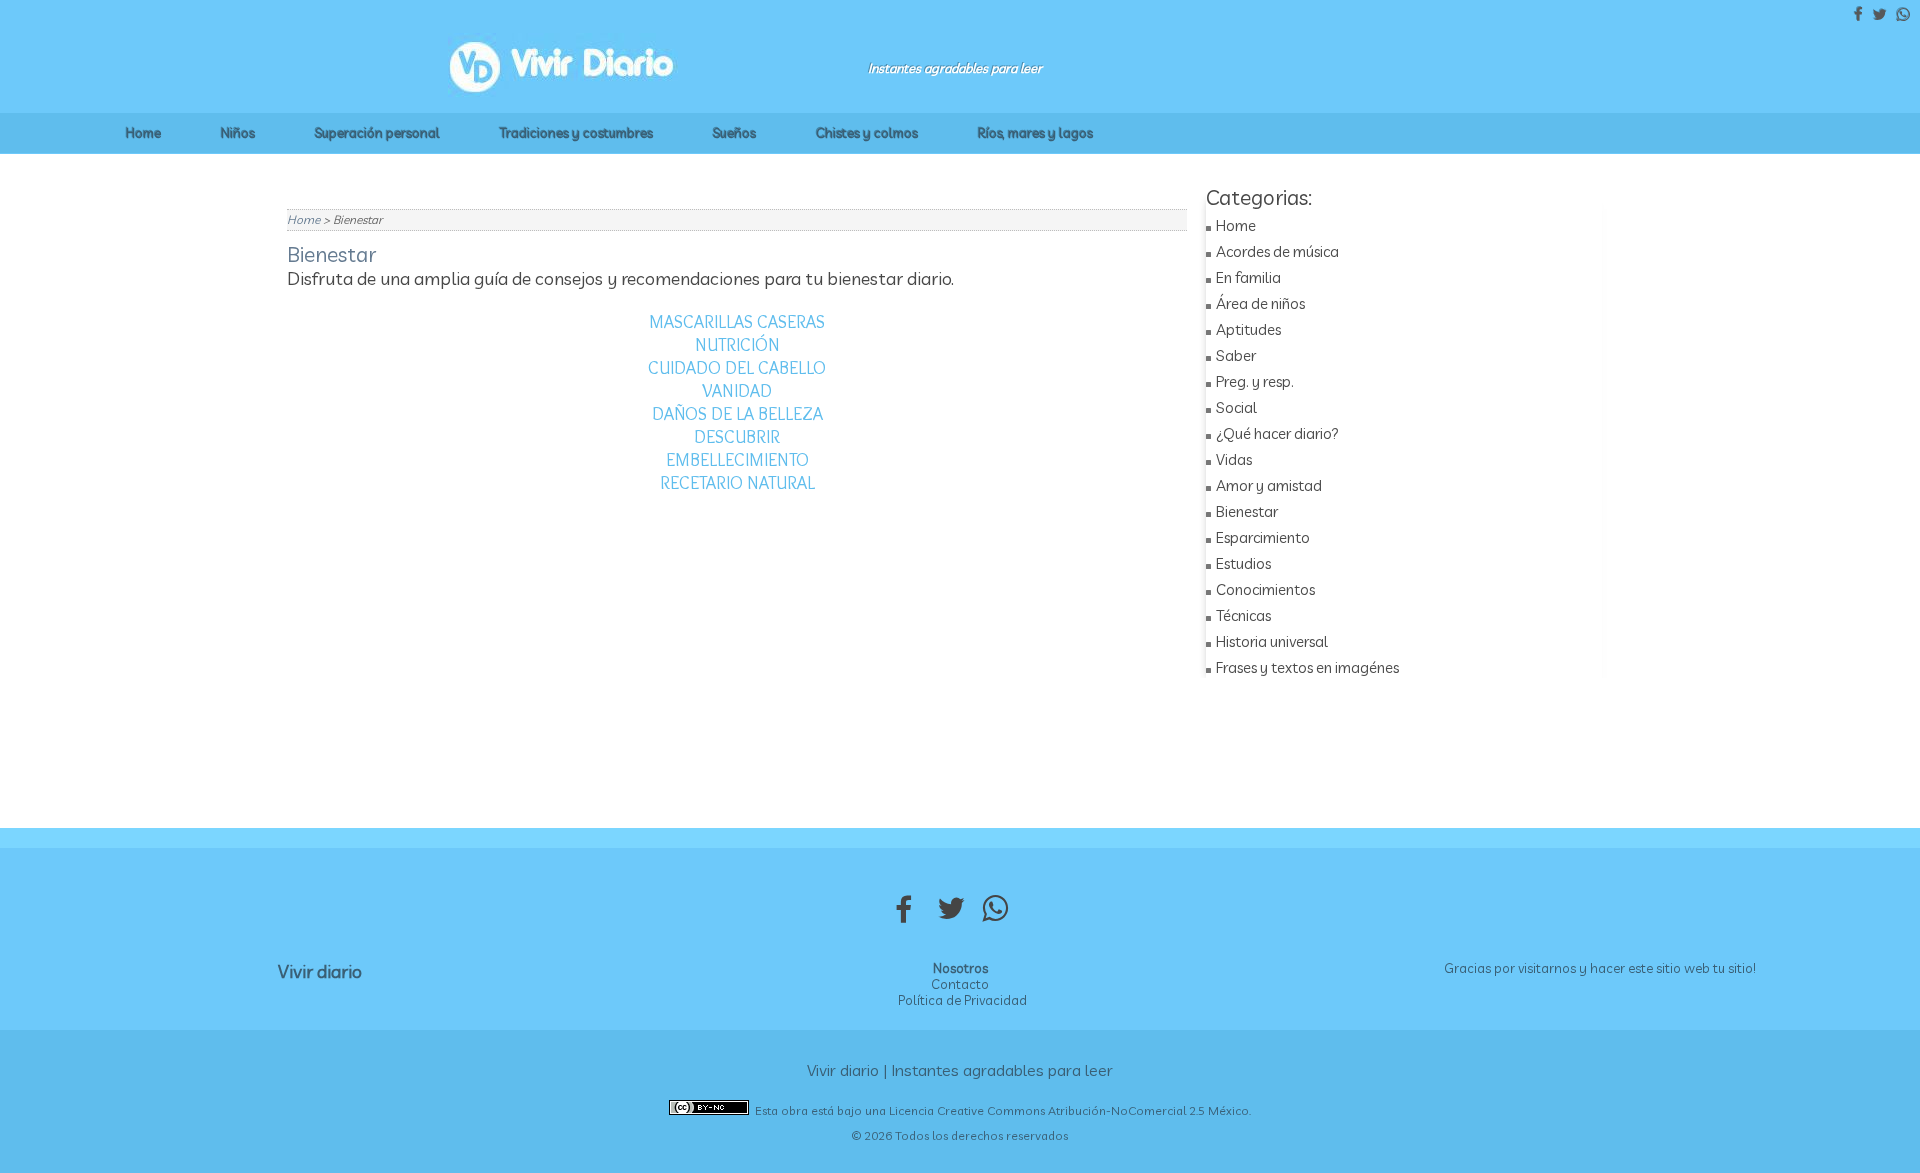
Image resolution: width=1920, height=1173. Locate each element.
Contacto (960, 984)
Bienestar (1247, 511)
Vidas (1234, 459)
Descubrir (737, 437)
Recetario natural (737, 483)
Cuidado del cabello (737, 368)
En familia (1248, 277)
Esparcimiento (1263, 537)
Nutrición (737, 345)
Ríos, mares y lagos (1035, 133)
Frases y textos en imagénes (1307, 667)
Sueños (734, 133)
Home (143, 133)
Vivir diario (320, 971)
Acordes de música (1277, 251)
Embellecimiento (737, 460)
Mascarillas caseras (737, 322)
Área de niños (1260, 303)
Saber (1236, 355)
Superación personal (377, 133)
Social (1236, 407)
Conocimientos (1265, 589)
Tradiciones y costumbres (576, 133)
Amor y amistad (1269, 485)
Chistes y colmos (867, 133)
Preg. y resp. (1255, 381)
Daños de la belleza (737, 414)
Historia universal (1272, 641)
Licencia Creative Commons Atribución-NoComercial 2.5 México (1069, 1110)
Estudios (1243, 563)
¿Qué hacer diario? (1277, 433)
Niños (238, 133)
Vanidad (737, 391)
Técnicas (1243, 615)
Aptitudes (1248, 329)
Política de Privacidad (962, 1000)
